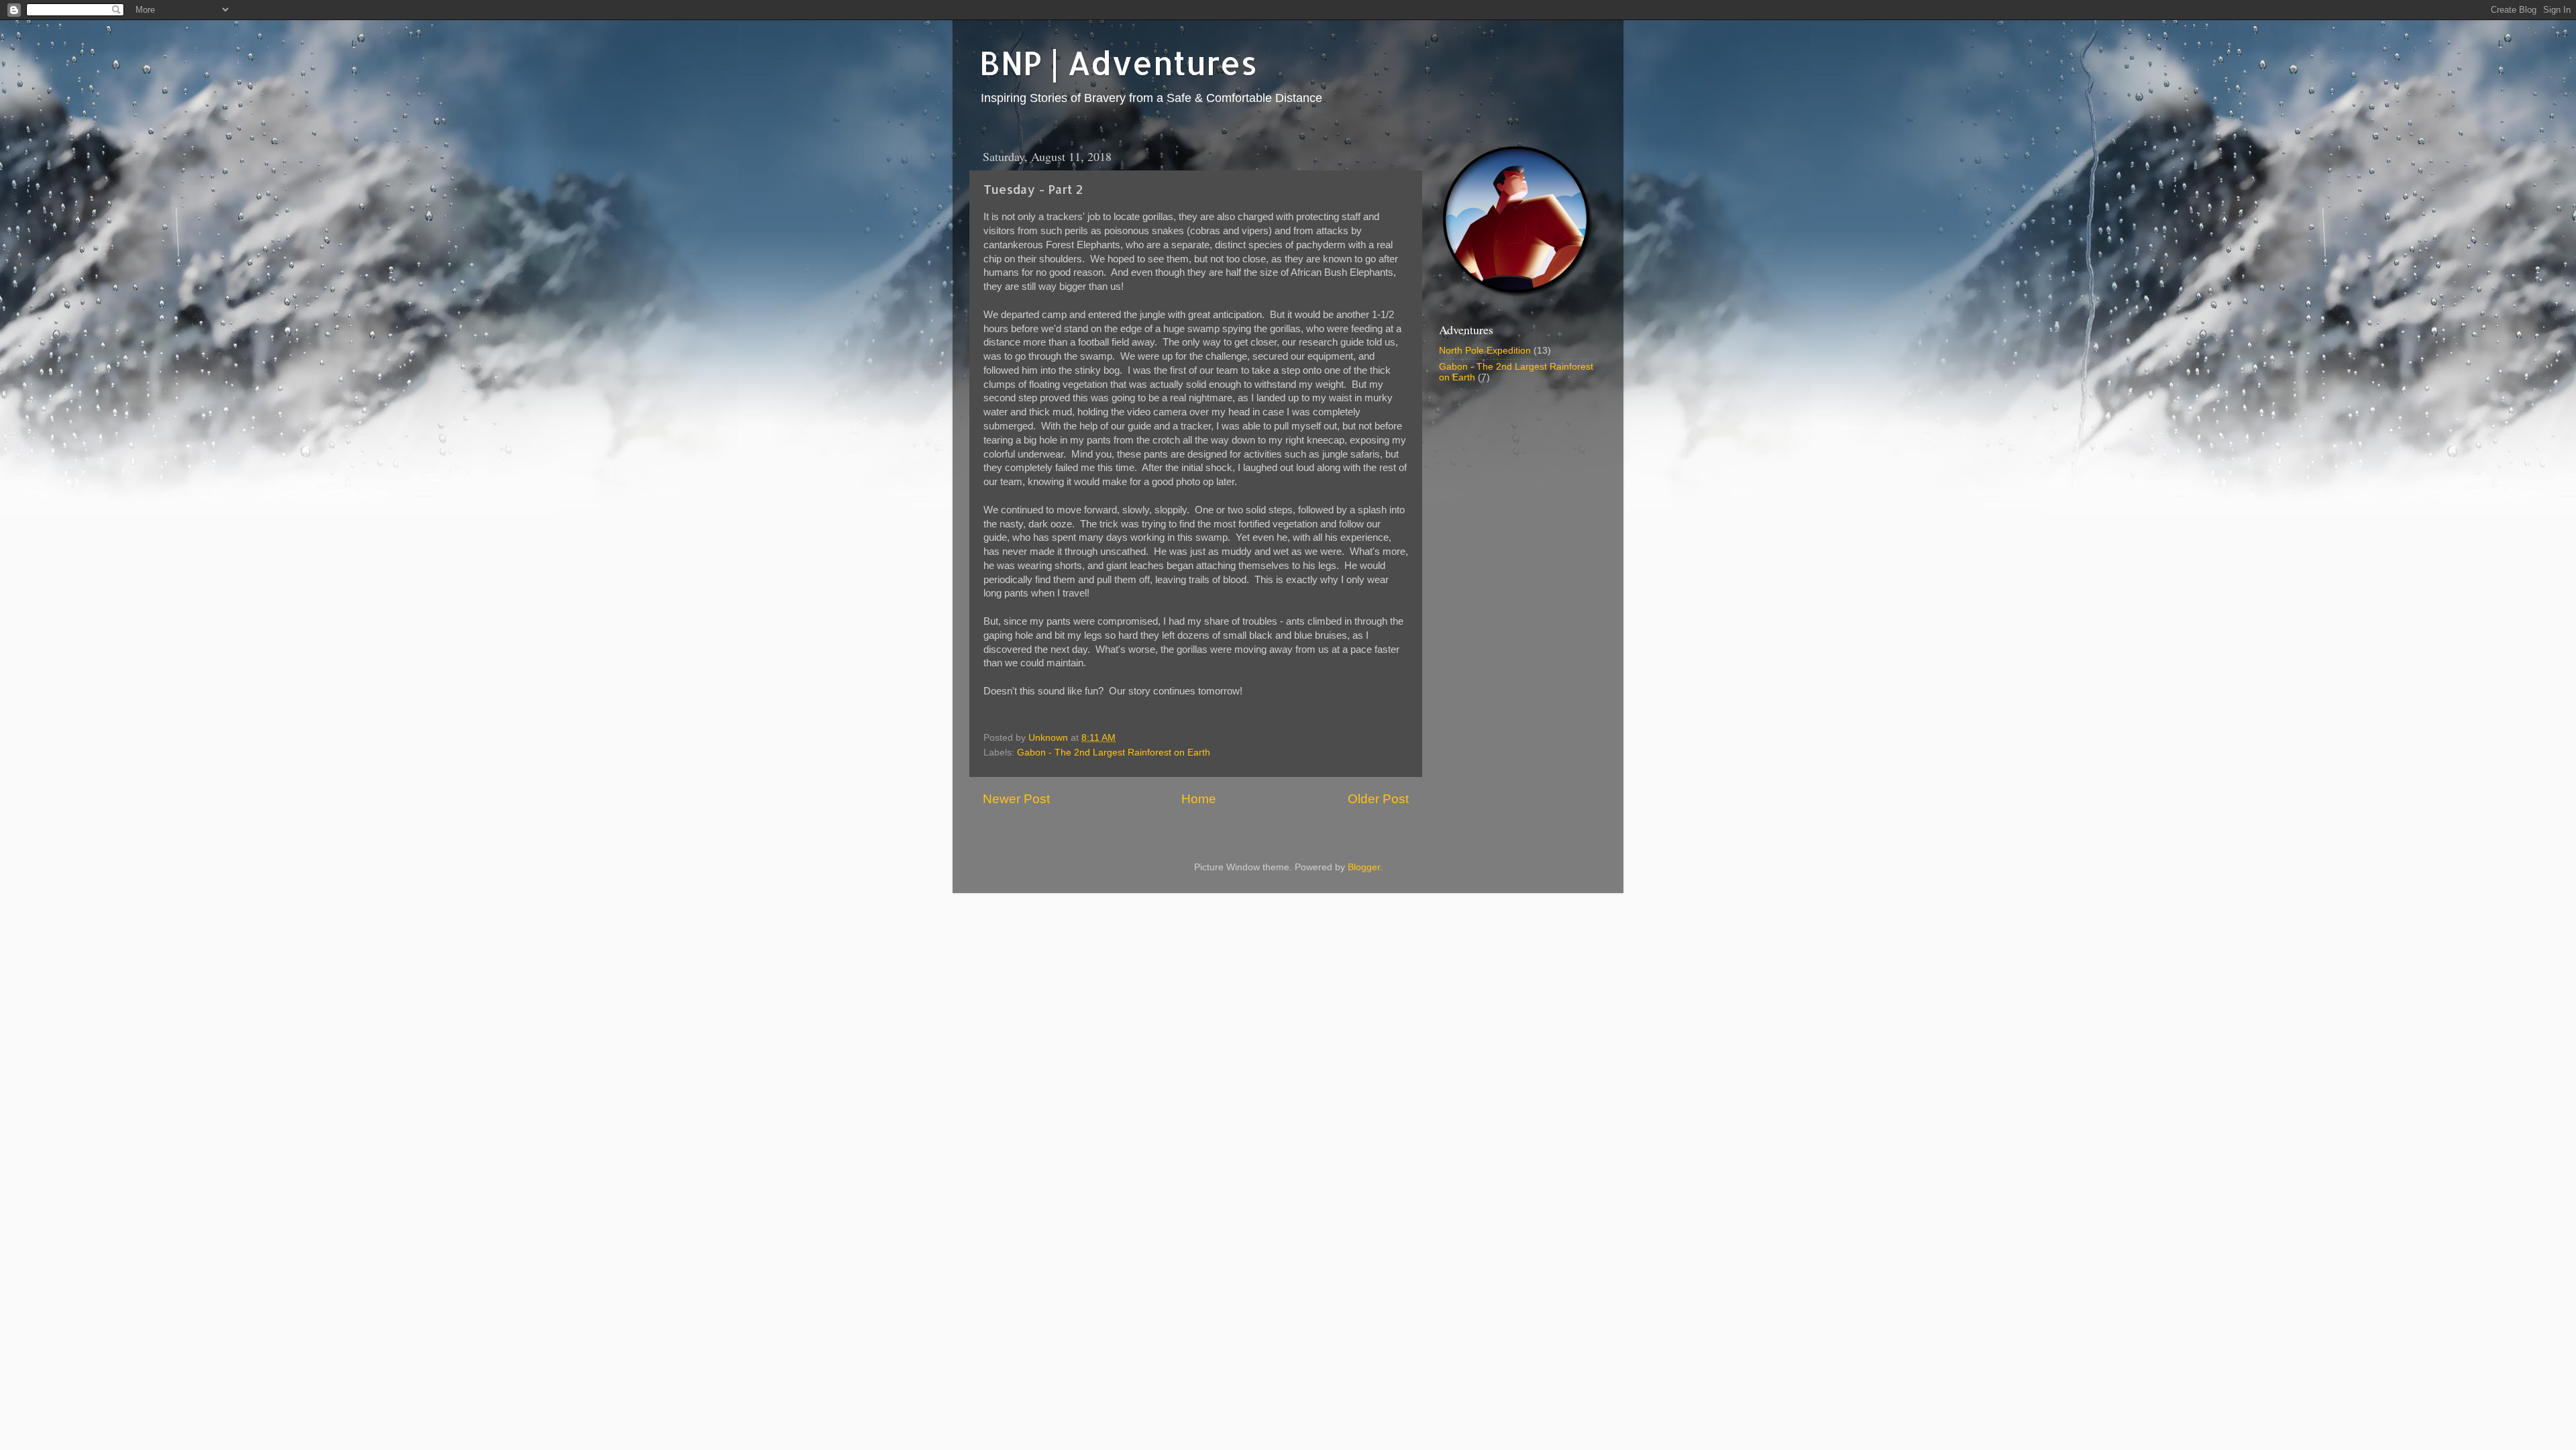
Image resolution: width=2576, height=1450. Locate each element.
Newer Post (1016, 799)
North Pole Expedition (1485, 351)
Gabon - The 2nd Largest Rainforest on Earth (1114, 753)
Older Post (1378, 799)
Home (1199, 799)
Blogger (1364, 867)
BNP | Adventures (1118, 62)
